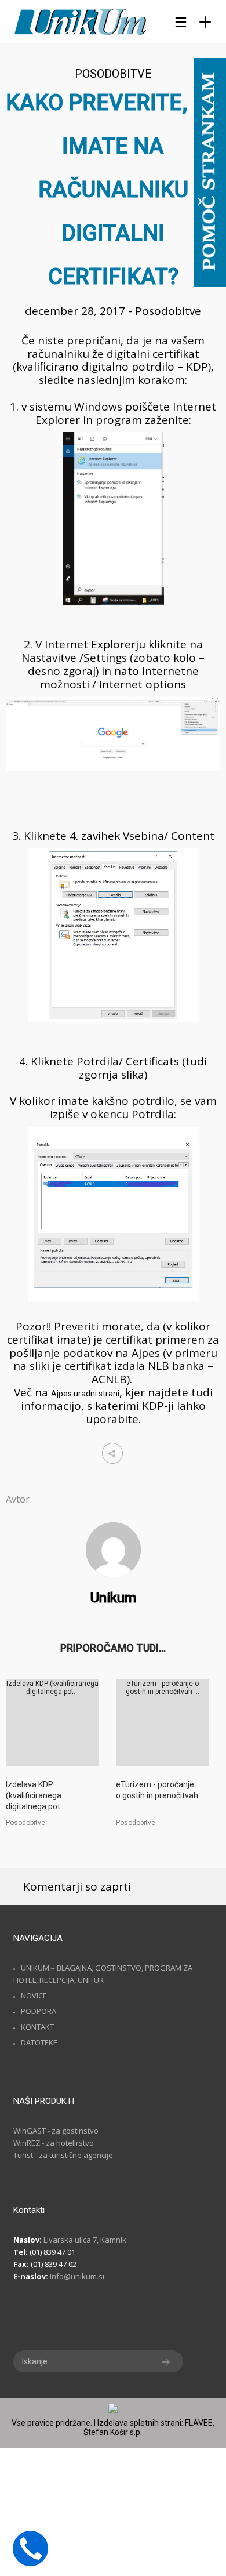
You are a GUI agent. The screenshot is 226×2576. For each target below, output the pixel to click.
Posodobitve (113, 74)
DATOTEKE (39, 2042)
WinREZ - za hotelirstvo (54, 2143)
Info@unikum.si (77, 2276)
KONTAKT (37, 2027)
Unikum (113, 1598)
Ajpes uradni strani (85, 1394)
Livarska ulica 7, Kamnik (85, 2240)
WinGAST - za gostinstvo (56, 2131)
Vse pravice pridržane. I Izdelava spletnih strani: (98, 2423)
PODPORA (39, 2011)
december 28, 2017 (76, 311)
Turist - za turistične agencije (63, 2155)
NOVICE (34, 1996)
